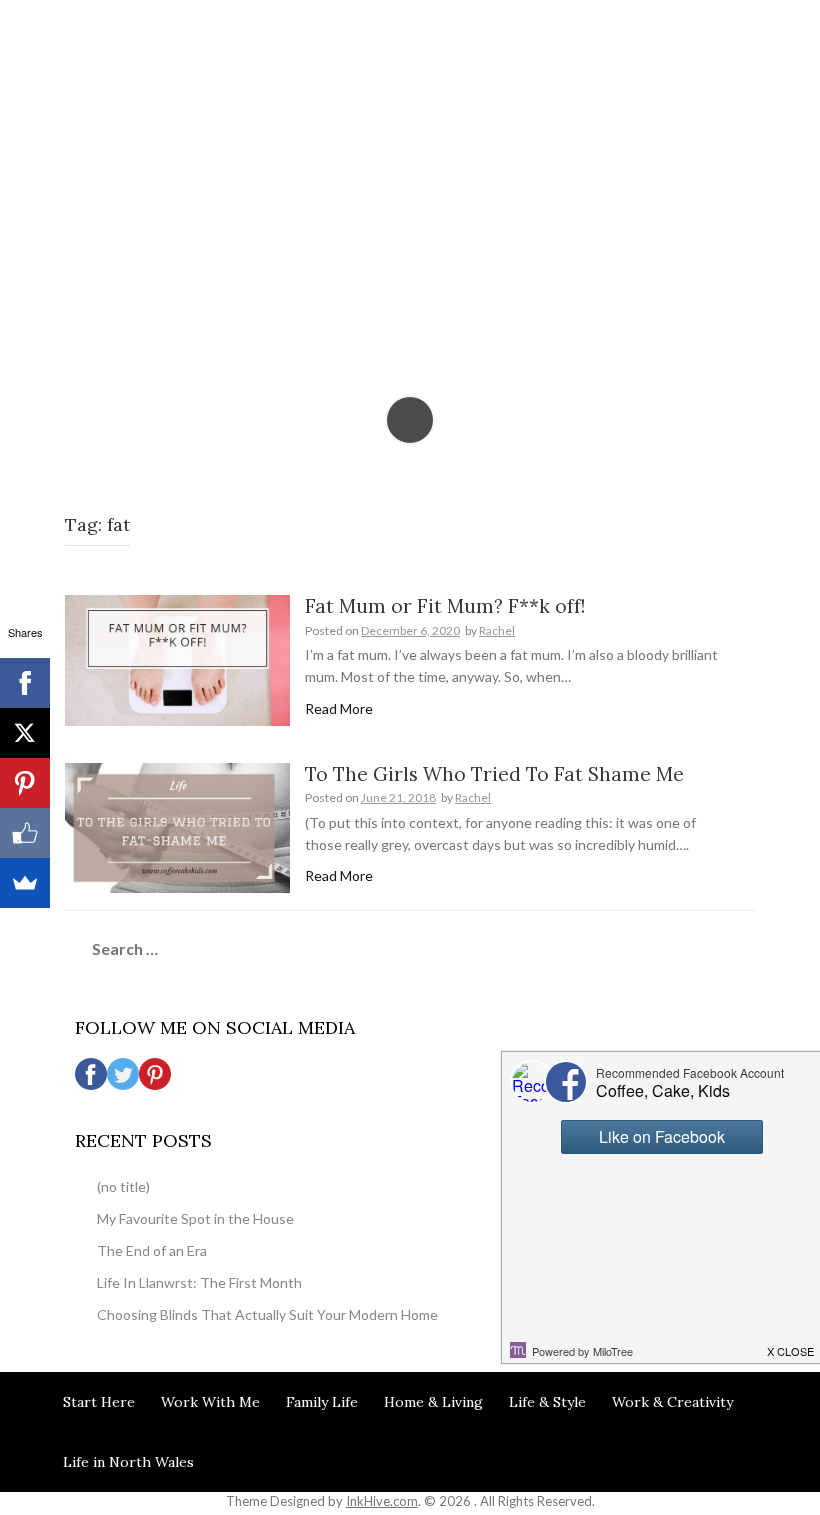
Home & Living (433, 1402)
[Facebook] (25, 683)
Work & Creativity (672, 1402)
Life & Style (547, 1402)
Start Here (99, 1402)
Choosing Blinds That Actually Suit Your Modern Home (267, 1314)
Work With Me (210, 1402)
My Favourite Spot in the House (195, 1218)
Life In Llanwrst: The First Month (199, 1282)
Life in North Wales (128, 1462)
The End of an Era (152, 1250)
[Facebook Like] (25, 833)
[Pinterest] (25, 783)
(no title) (123, 1186)
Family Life (322, 1402)
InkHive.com (382, 1501)
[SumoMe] (25, 883)
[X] (25, 733)
